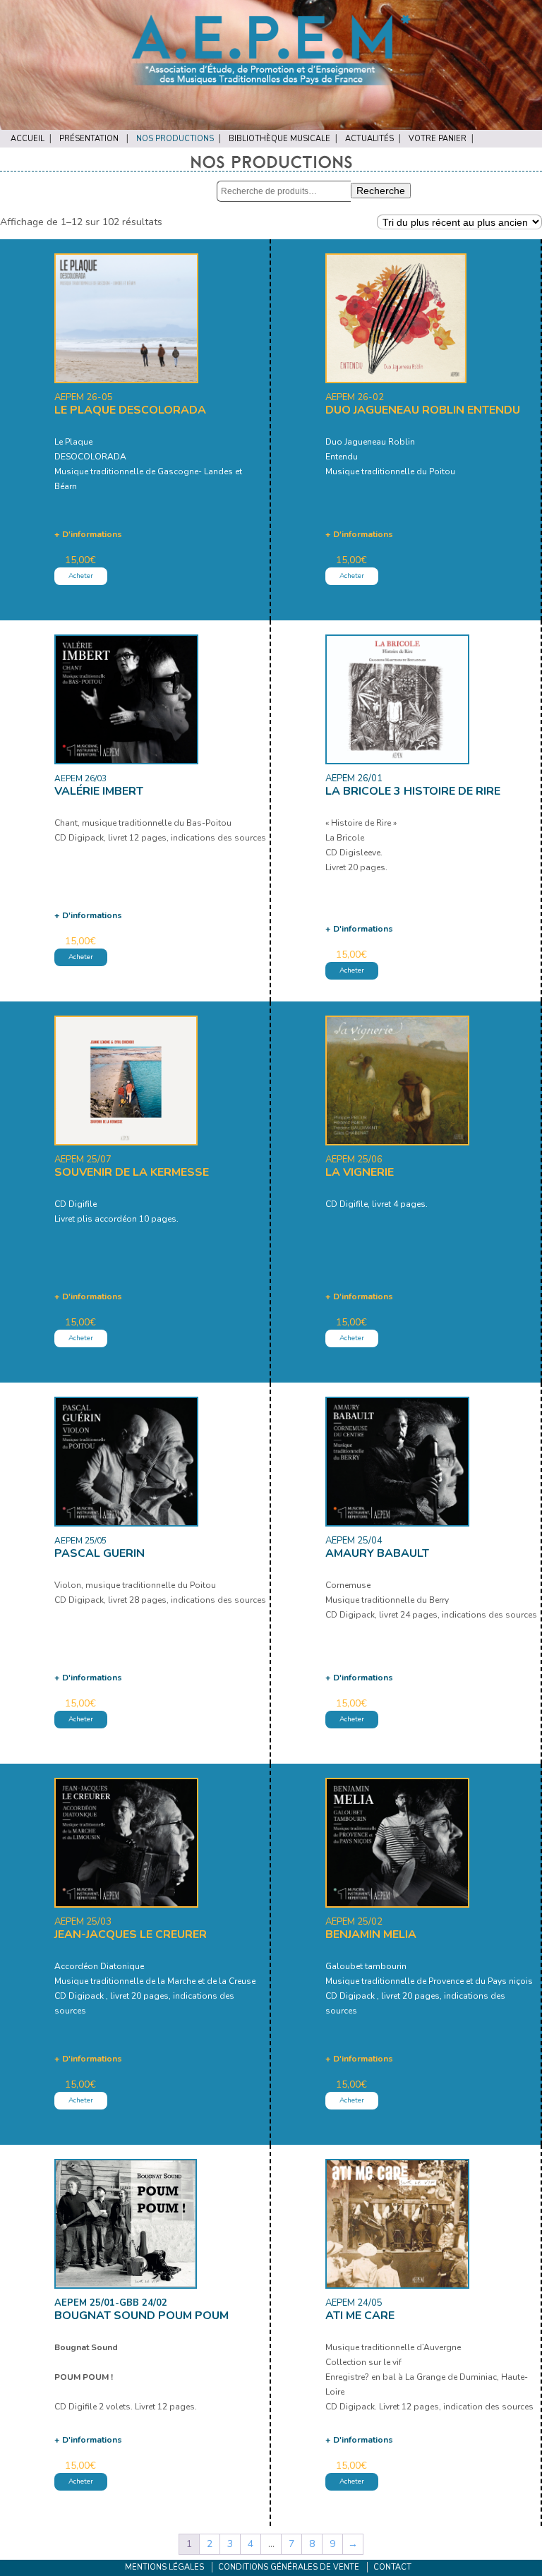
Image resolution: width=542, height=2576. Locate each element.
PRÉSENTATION (89, 139)
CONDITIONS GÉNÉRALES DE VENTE (289, 2567)
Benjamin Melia (371, 1934)
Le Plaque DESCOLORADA (130, 410)
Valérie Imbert (99, 791)
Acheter (81, 576)
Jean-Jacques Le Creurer (131, 1934)
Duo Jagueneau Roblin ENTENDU (423, 410)
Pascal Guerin (100, 1553)
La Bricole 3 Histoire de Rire (413, 791)
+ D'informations (88, 534)
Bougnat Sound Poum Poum (141, 2316)
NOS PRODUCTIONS (175, 139)
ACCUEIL (28, 139)
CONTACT (392, 2567)
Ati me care (360, 2316)
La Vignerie (360, 1172)
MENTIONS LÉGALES (164, 2567)
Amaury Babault (377, 1553)
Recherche (381, 191)
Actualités (369, 139)
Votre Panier (438, 139)
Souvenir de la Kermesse (132, 1172)
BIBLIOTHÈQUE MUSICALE (279, 139)
